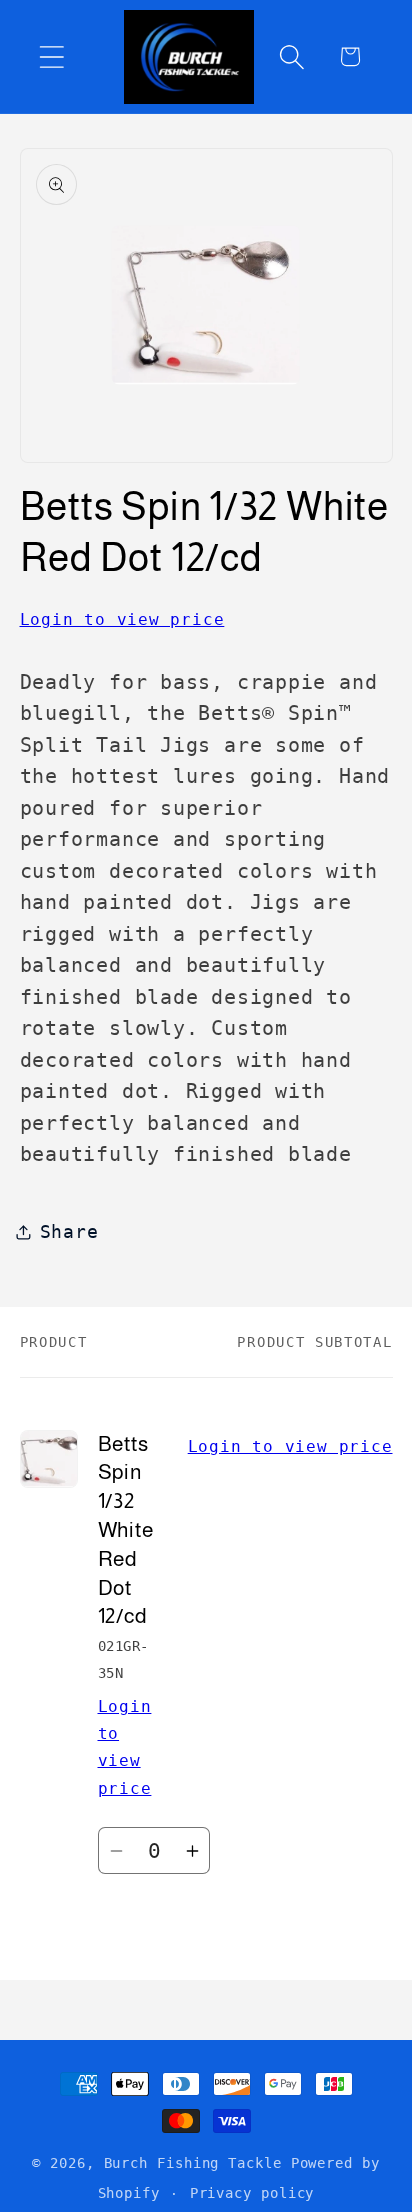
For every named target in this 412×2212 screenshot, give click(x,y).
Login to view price (122, 619)
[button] (51, 56)
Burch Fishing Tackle (193, 2163)
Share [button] (69, 1231)
